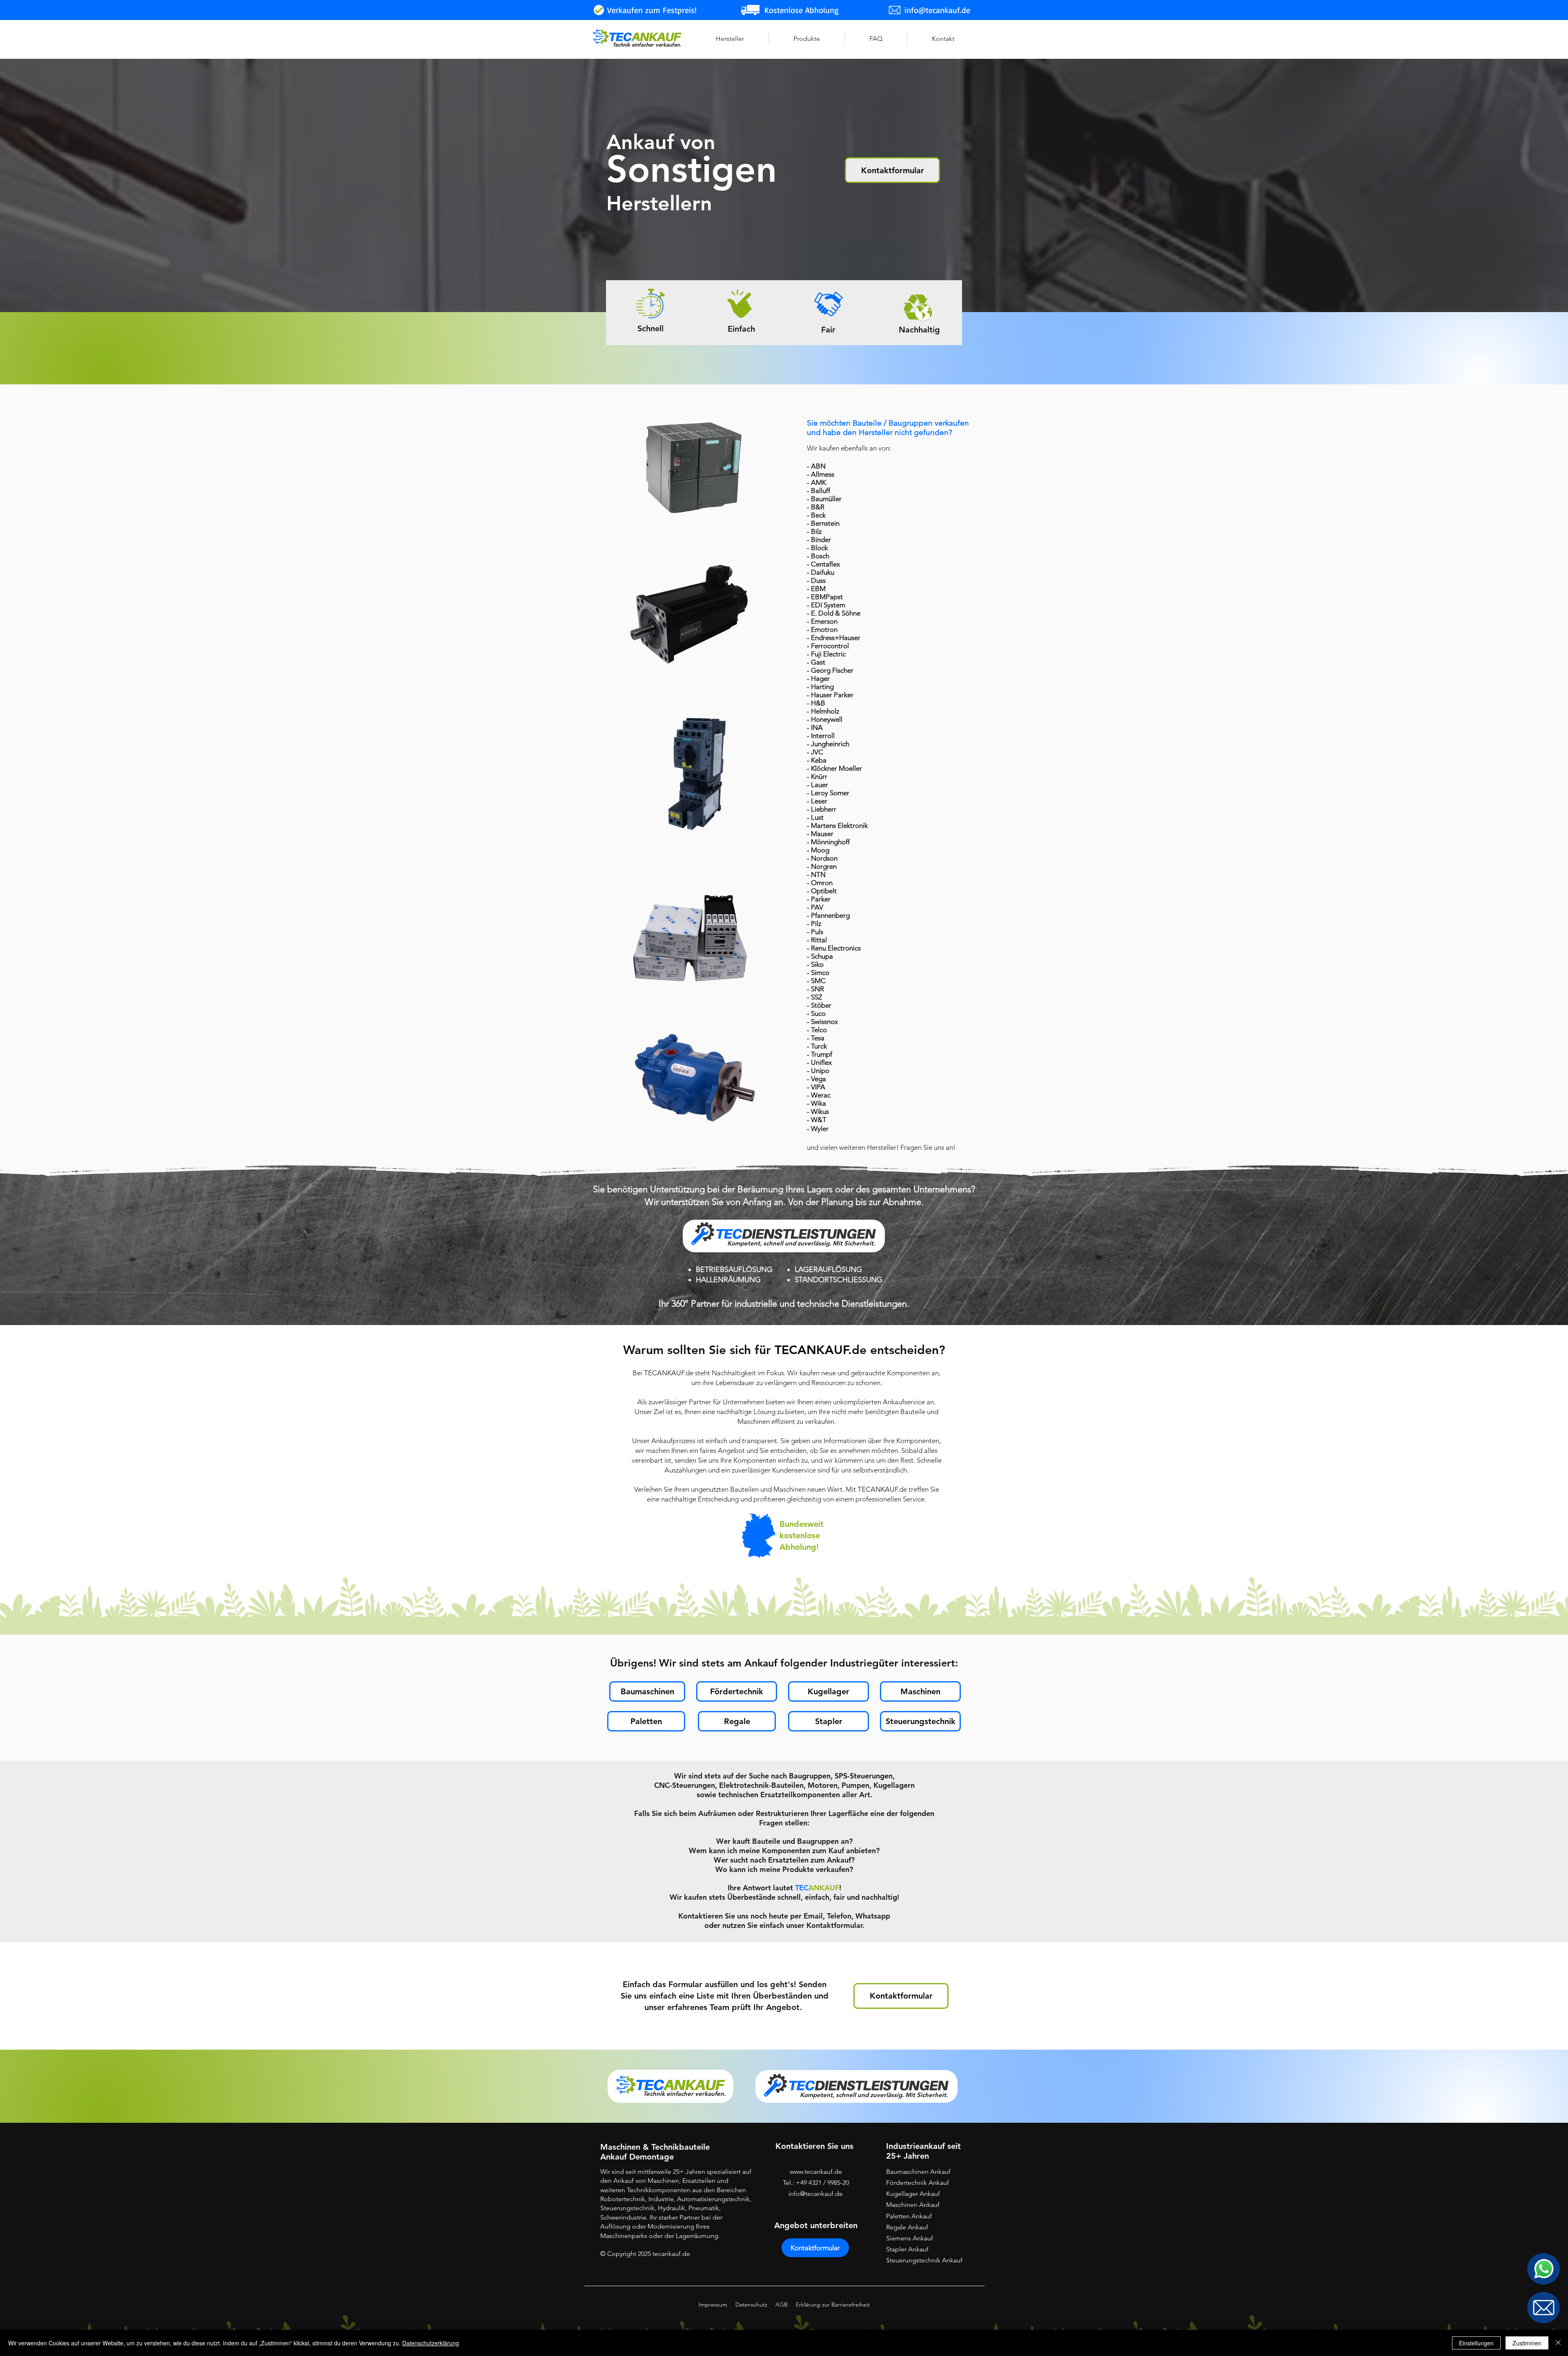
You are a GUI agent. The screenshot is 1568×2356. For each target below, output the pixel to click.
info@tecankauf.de (816, 2194)
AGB (782, 2305)
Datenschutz (751, 2305)
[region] (1543, 2269)
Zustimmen (1527, 2343)
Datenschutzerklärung (431, 2343)
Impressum (713, 2305)
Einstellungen (1476, 2343)
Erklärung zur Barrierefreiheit (833, 2305)
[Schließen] (1558, 2343)
